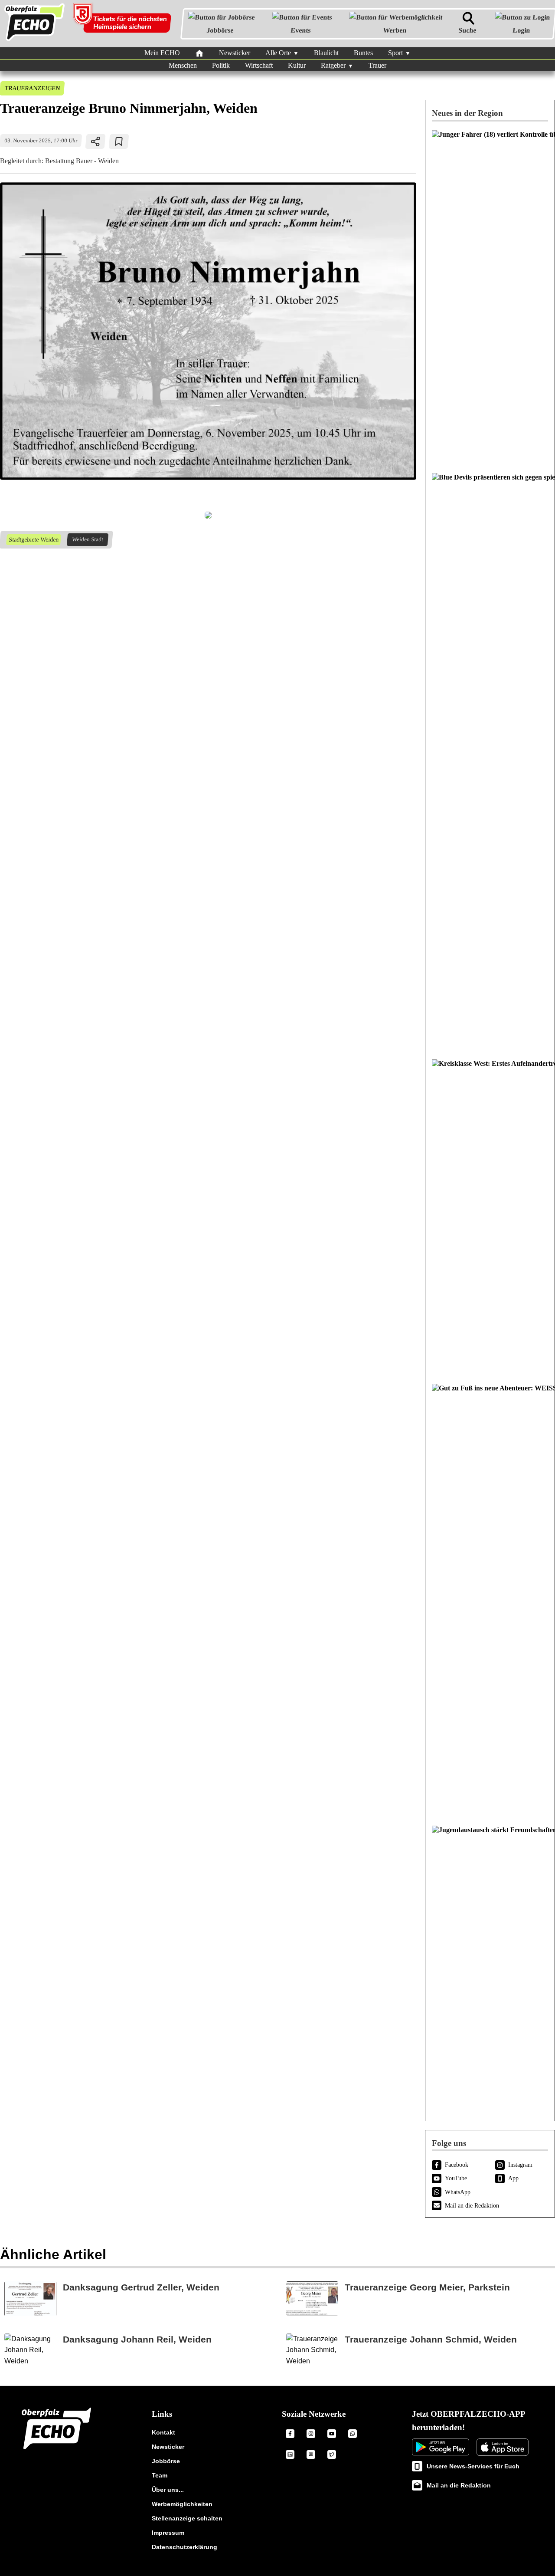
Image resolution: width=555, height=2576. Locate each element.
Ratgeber (333, 65)
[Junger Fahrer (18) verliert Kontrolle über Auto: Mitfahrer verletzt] (490, 297)
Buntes (363, 53)
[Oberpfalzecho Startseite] (34, 41)
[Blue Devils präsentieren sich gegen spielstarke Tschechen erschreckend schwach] (490, 762)
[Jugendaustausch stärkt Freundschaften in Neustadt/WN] (490, 1966)
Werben (394, 30)
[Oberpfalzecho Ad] (123, 24)
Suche (467, 30)
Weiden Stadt (87, 539)
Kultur (297, 65)
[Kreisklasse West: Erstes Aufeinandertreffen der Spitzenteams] (490, 1217)
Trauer (377, 65)
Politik (221, 65)
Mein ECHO (162, 53)
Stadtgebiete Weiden (33, 539)
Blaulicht (326, 53)
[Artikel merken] (119, 141)
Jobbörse (220, 30)
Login (521, 30)
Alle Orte (278, 53)
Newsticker (235, 53)
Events (301, 30)
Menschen (183, 65)
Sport (395, 53)
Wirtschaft (259, 65)
